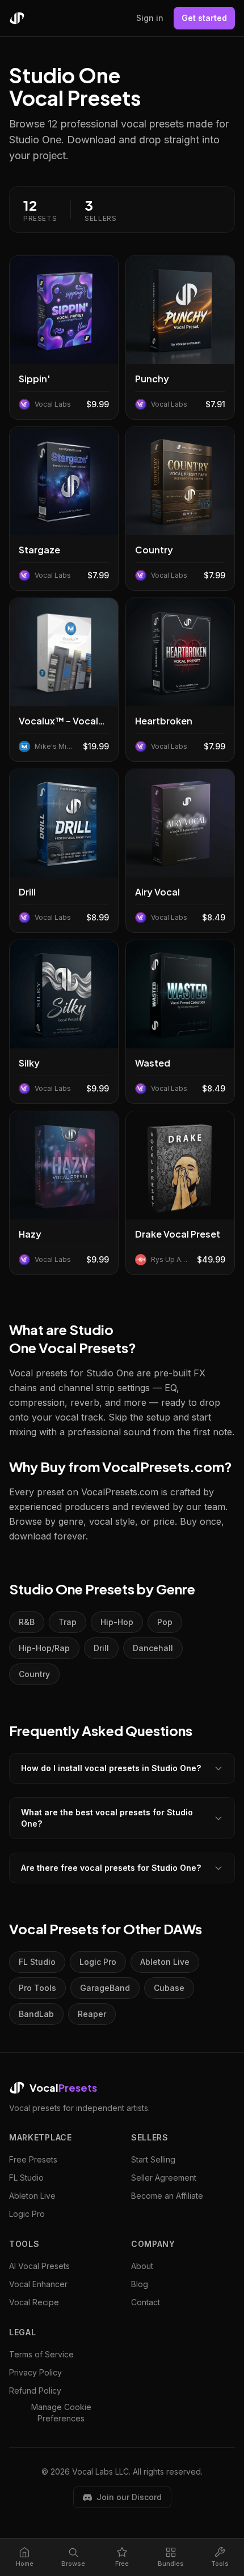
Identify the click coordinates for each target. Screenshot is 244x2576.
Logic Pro (98, 1962)
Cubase (169, 1988)
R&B (27, 1622)
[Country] (180, 509)
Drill (101, 1648)
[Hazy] (64, 1193)
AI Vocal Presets (39, 2266)
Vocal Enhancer (38, 2284)
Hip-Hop (117, 1622)
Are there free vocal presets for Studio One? (111, 1868)
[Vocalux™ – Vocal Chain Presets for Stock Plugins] (64, 680)
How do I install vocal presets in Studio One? (111, 1768)
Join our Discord (129, 2497)
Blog (140, 2284)
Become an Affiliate (167, 2196)
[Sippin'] (64, 338)
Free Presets (33, 2159)
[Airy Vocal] (180, 851)
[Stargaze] (64, 509)
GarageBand (105, 1988)
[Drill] (64, 851)
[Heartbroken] (180, 680)
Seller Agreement (164, 2178)
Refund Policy (35, 2391)
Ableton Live (165, 1962)
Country (34, 1674)
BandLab (36, 2014)
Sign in (150, 18)
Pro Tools (37, 1988)
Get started (204, 18)
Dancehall (153, 1648)
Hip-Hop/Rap (44, 1648)
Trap (68, 1622)
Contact (146, 2302)
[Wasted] (180, 1022)
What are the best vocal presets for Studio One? (107, 1818)
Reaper (92, 2014)
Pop (165, 1622)
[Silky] (64, 1022)
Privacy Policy (35, 2372)
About (142, 2266)
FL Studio (37, 1962)
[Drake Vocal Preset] (180, 1193)
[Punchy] (180, 338)
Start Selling (153, 2159)
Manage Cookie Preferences (61, 2413)
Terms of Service (41, 2354)
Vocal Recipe (34, 2302)
